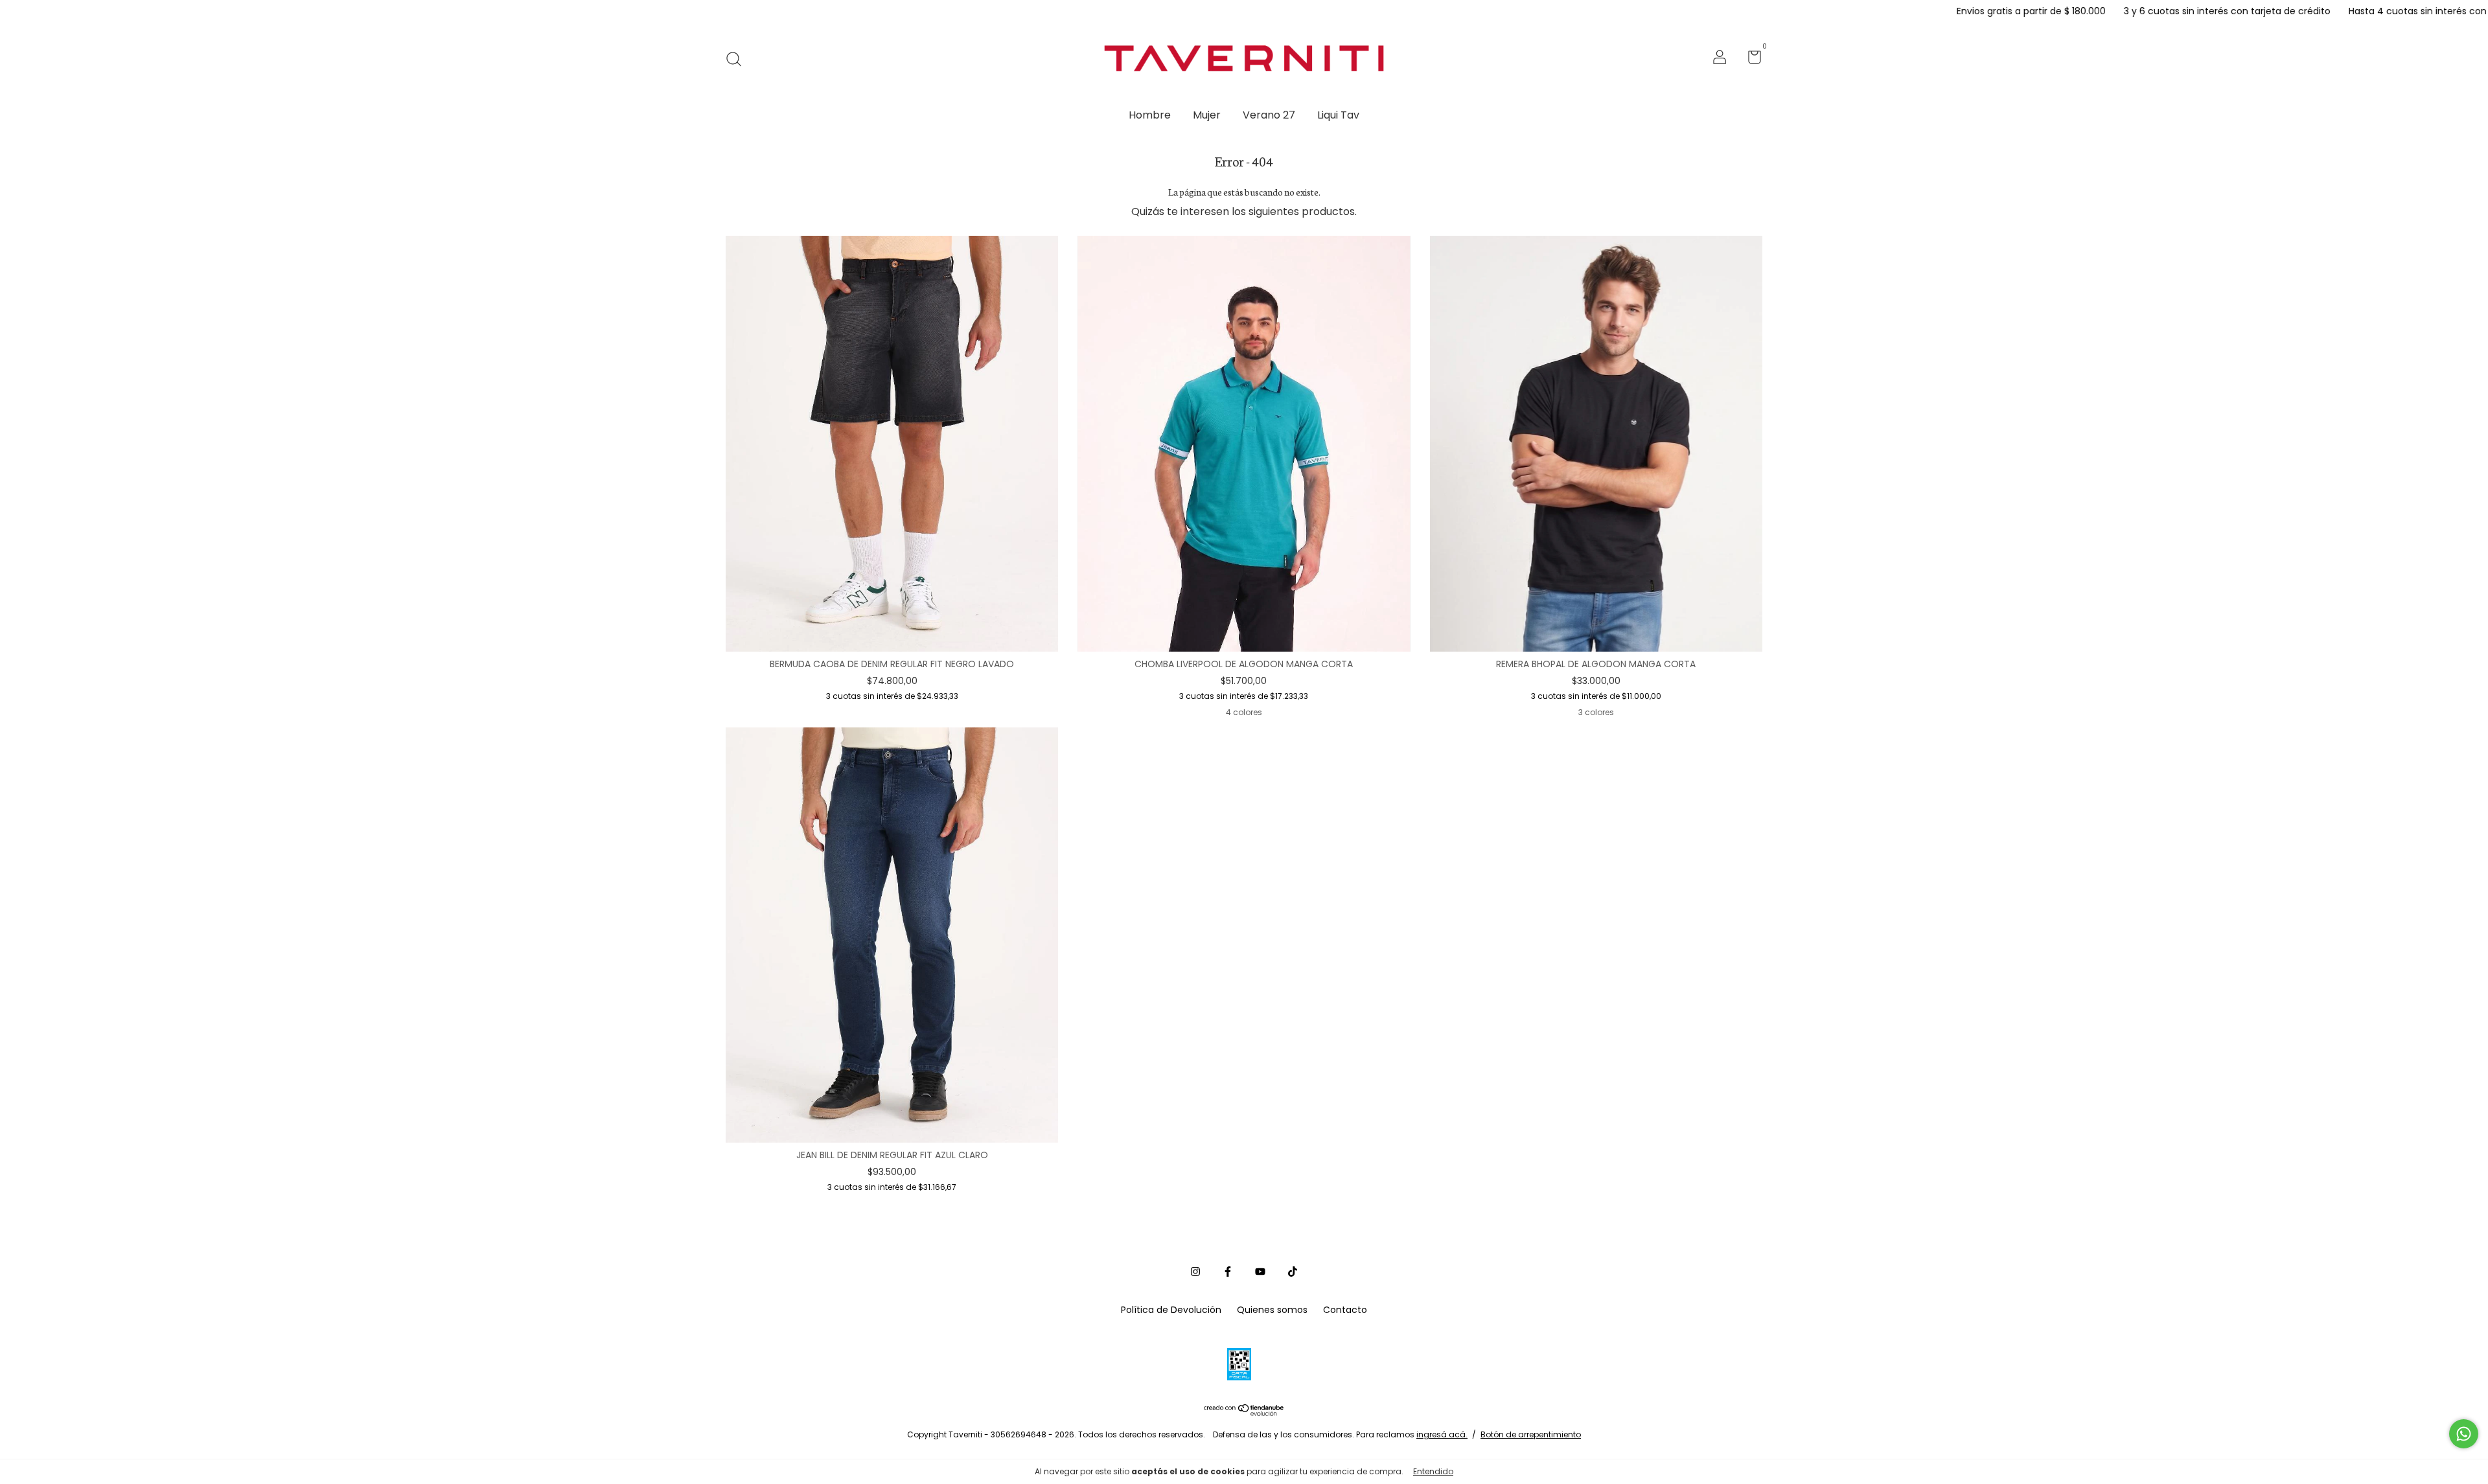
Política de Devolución (1171, 1310)
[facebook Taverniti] (1228, 1272)
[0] (1750, 60)
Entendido (1433, 1471)
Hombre (1150, 115)
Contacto (1345, 1310)
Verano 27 (1269, 115)
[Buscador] (738, 59)
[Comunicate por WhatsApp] (2464, 1434)
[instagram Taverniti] (1195, 1272)
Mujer (1207, 115)
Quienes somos (1272, 1310)
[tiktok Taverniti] (1293, 1272)
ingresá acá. (1442, 1434)
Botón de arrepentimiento (1531, 1434)
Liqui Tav (1338, 115)
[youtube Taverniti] (1260, 1272)
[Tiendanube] (1244, 1412)
